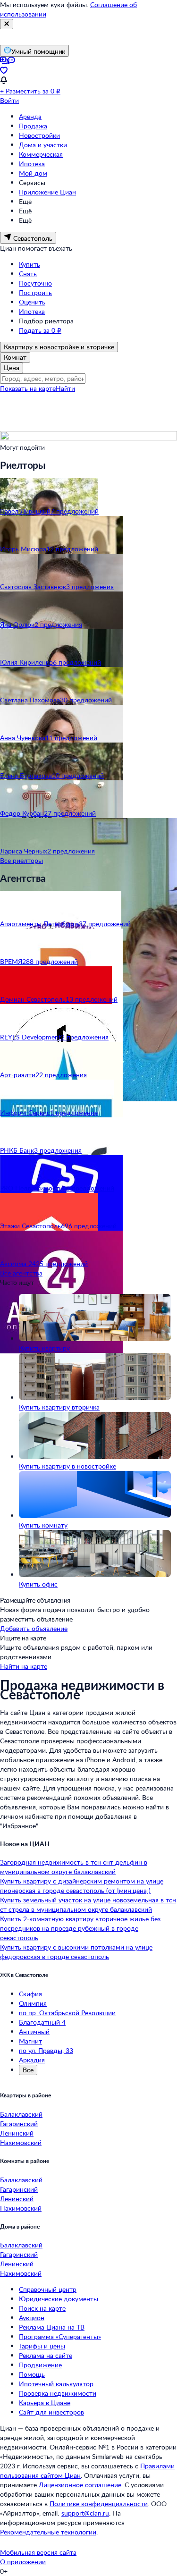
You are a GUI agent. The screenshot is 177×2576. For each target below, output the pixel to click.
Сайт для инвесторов (51, 2412)
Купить (29, 264)
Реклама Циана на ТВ (52, 2327)
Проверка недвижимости (58, 2393)
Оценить (32, 302)
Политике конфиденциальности (99, 2504)
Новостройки (39, 135)
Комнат (15, 357)
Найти (65, 388)
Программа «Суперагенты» (60, 2336)
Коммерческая (41, 154)
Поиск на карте (42, 2308)
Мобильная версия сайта (38, 2552)
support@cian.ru (85, 2513)
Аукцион (32, 2318)
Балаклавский (21, 2114)
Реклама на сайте (46, 2355)
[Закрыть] (7, 24)
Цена (12, 367)
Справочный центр (48, 2289)
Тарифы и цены (42, 2346)
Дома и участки (43, 145)
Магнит (30, 2041)
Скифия (30, 1994)
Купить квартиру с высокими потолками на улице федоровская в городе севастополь (76, 1952)
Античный (34, 2031)
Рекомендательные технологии (48, 2532)
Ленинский (17, 2133)
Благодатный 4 (42, 2022)
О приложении (23, 2562)
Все (28, 2070)
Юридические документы (59, 2299)
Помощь (32, 2374)
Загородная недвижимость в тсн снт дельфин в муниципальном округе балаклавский (74, 1867)
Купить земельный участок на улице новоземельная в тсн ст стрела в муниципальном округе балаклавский (88, 1905)
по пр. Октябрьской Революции (67, 2013)
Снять (28, 274)
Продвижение (40, 2365)
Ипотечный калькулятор (56, 2384)
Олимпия (33, 2003)
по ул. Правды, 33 (46, 2050)
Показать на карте (28, 388)
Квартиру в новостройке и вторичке (59, 347)
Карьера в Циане (45, 2403)
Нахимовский (21, 2142)
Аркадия (32, 2060)
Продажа (33, 126)
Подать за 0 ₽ (40, 330)
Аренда (30, 116)
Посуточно (35, 283)
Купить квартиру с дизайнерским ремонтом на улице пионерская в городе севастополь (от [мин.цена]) (82, 1886)
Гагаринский (19, 2124)
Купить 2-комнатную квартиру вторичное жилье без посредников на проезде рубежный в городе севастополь (80, 1928)
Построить (35, 292)
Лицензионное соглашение (80, 2485)
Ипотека (32, 164)
